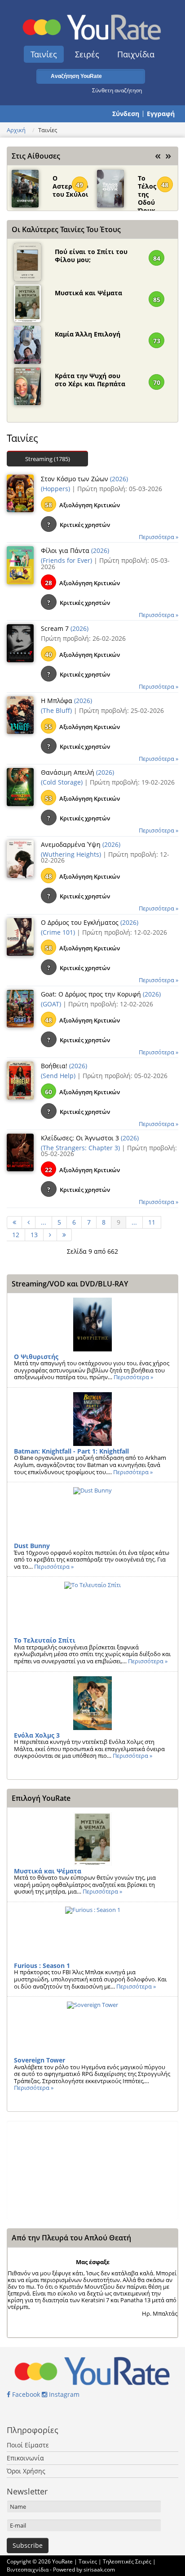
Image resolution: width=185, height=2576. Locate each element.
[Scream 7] (20, 643)
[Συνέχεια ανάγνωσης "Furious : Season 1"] (92, 1933)
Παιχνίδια (136, 54)
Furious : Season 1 (42, 1965)
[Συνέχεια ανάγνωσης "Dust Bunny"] (92, 1514)
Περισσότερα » (159, 537)
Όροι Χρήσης (26, 2471)
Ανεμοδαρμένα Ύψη (72, 844)
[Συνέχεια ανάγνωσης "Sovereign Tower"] (92, 2028)
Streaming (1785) (48, 459)
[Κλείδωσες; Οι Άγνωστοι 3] (20, 1152)
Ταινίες (44, 54)
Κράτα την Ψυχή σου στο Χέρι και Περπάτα (90, 380)
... (44, 1222)
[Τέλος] (64, 1235)
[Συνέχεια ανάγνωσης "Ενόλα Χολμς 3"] (92, 1703)
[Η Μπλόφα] (20, 714)
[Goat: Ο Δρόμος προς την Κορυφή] (20, 1008)
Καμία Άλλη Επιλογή (88, 334)
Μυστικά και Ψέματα (88, 293)
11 (152, 1222)
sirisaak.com (99, 2570)
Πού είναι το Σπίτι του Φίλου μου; (91, 256)
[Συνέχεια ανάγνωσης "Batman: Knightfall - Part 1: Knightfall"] (92, 1419)
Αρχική (16, 130)
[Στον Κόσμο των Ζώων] (20, 492)
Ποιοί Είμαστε (28, 2445)
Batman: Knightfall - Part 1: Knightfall (71, 1451)
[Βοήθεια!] (20, 1080)
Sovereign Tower (40, 2060)
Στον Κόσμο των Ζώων (75, 479)
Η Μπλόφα (57, 701)
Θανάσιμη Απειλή (68, 772)
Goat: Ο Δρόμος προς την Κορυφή (92, 994)
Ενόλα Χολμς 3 (37, 1735)
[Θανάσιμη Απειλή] (20, 786)
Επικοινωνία (25, 2458)
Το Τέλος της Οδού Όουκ (147, 183)
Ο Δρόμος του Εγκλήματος (81, 922)
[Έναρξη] (14, 1222)
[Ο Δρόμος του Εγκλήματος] (20, 936)
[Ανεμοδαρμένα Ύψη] (20, 858)
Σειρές (87, 54)
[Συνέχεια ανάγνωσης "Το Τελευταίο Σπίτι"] (92, 1608)
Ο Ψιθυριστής (36, 1357)
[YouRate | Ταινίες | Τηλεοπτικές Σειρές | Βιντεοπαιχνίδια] (92, 25)
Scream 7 (56, 628)
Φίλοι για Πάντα (66, 550)
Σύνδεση (126, 114)
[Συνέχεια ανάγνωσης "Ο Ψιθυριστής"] (92, 1325)
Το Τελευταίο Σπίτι (45, 1640)
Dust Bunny (32, 1546)
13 (34, 1235)
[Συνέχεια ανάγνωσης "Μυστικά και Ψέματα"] (92, 1839)
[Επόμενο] (50, 1235)
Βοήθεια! (55, 1066)
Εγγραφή (161, 114)
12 (16, 1235)
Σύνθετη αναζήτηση (117, 90)
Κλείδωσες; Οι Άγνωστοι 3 (81, 1138)
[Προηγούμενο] (29, 1222)
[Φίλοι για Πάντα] (20, 565)
